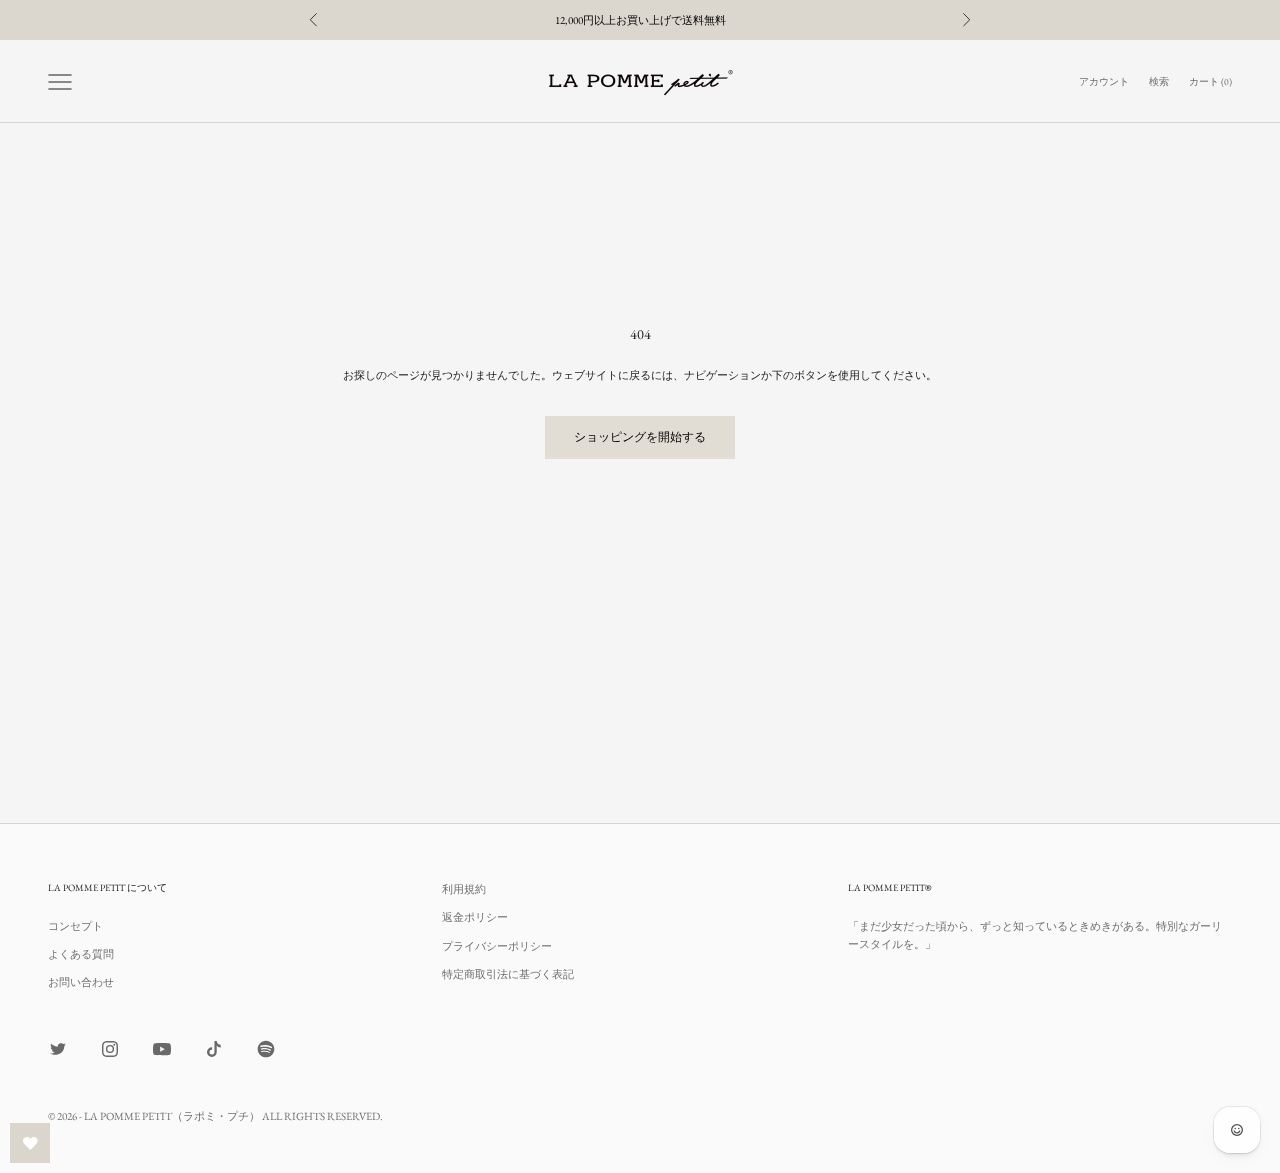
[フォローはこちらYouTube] (162, 1049)
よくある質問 (81, 954)
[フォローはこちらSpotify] (266, 1049)
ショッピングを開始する (640, 437)
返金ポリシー (475, 917)
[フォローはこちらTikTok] (214, 1049)
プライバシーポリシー (497, 946)
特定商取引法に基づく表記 (508, 974)
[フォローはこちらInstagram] (110, 1049)
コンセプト (75, 926)
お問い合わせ (81, 982)
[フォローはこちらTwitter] (58, 1049)
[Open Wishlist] (30, 1143)
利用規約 (464, 889)
